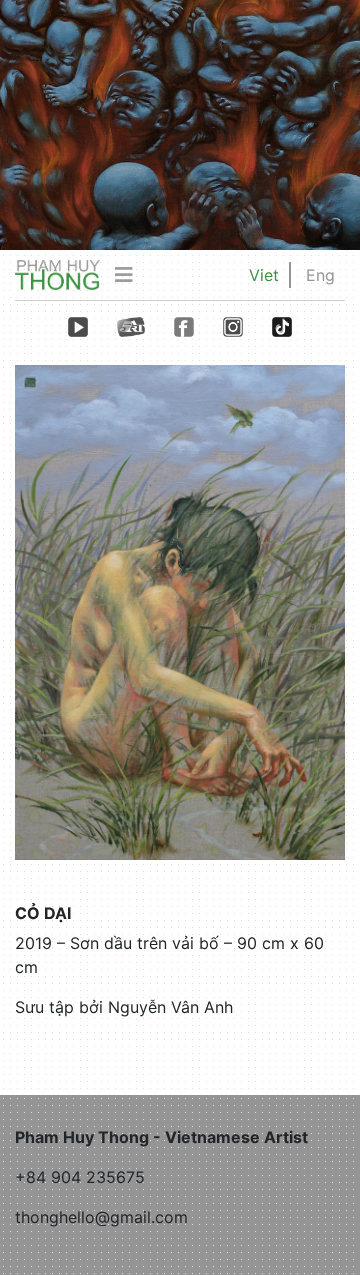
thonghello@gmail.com (101, 1217)
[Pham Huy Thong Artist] (57, 274)
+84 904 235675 (80, 1177)
